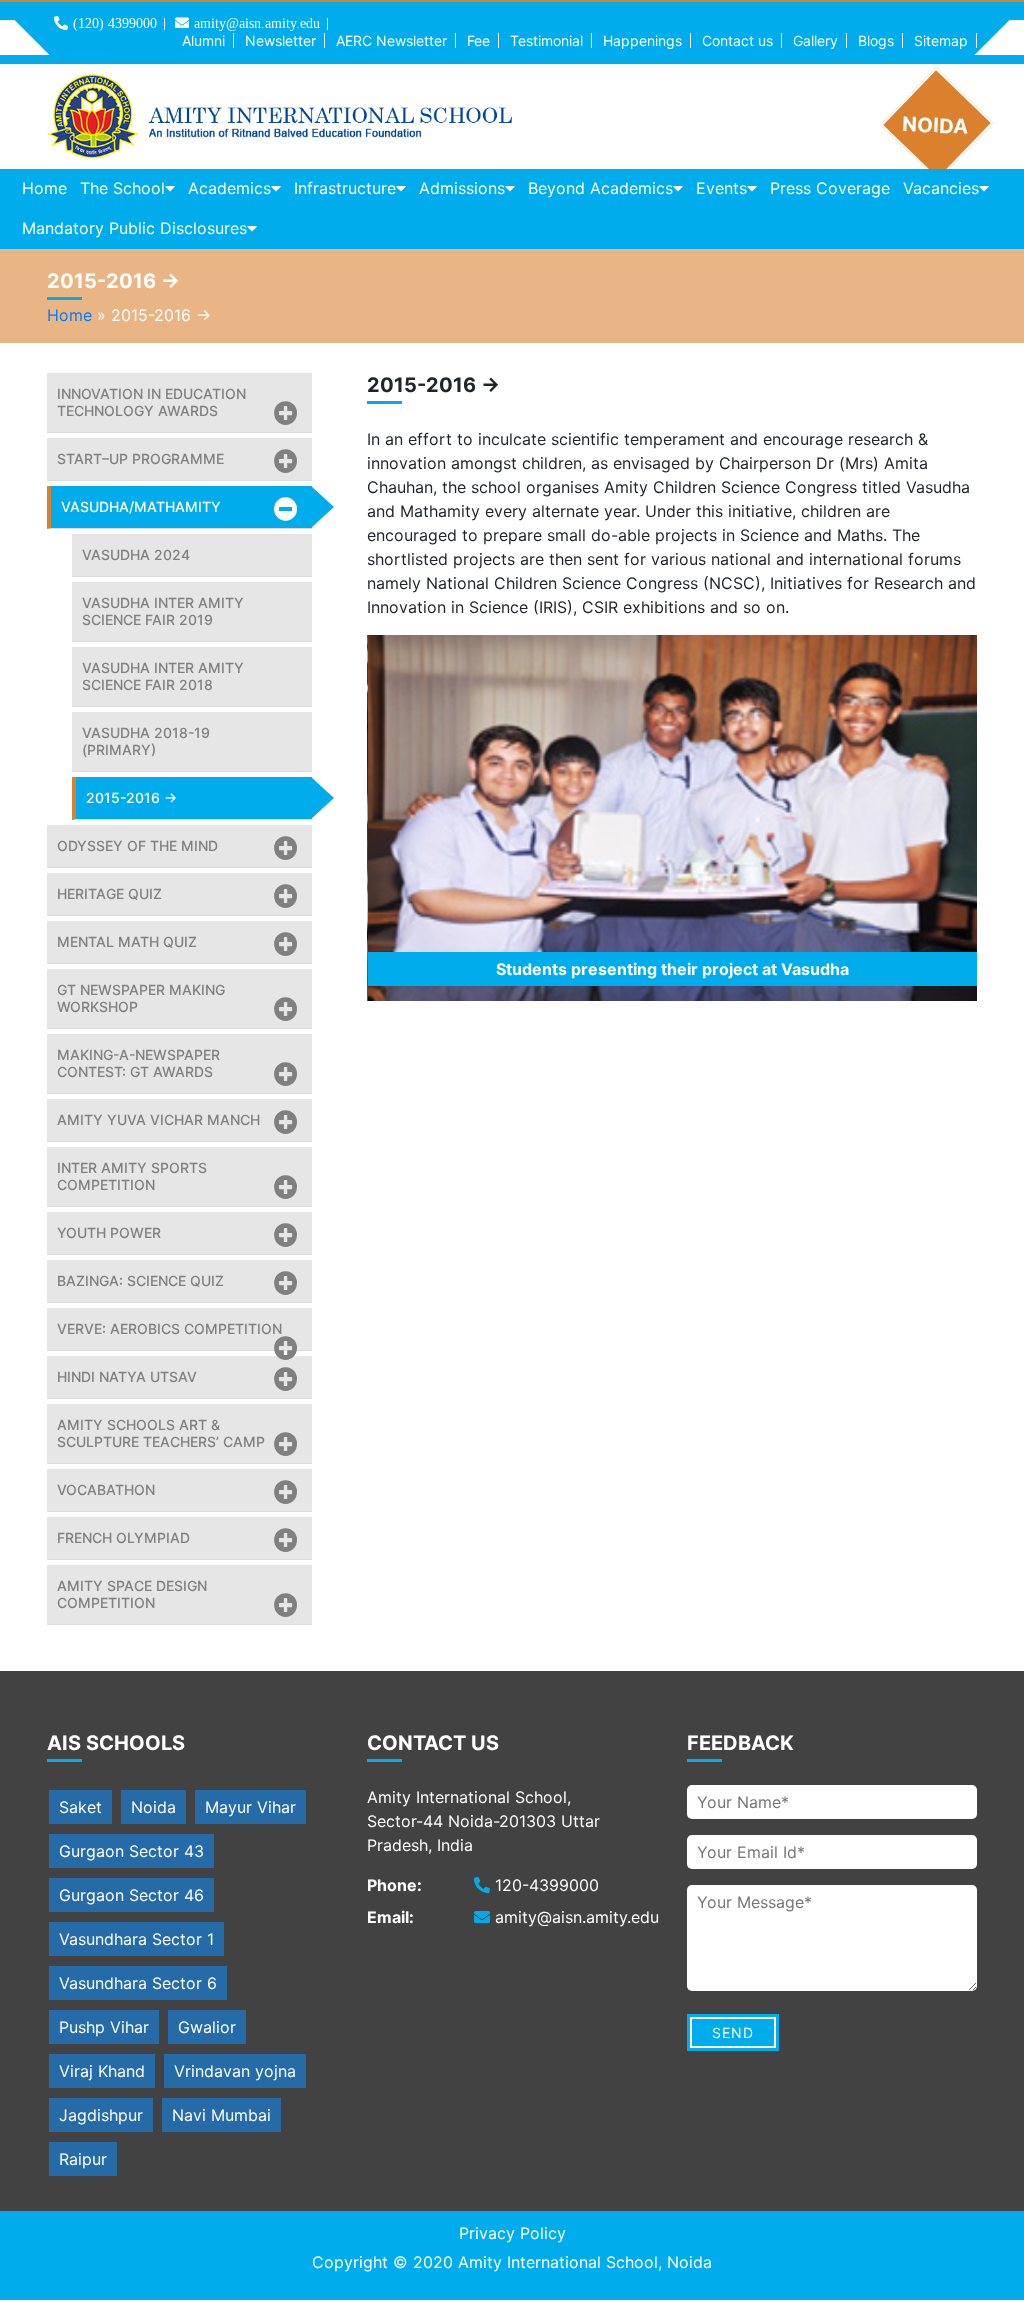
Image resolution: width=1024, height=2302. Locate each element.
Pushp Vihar (104, 2027)
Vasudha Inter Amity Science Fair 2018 (163, 676)
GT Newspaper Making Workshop (141, 998)
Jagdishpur (101, 2115)
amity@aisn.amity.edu (257, 23)
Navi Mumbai (221, 2115)
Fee (478, 40)
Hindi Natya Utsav (127, 1376)
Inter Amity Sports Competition (132, 1176)
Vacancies (941, 188)
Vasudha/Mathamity (141, 506)
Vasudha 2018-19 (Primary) (146, 741)
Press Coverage (830, 188)
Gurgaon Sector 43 (131, 1851)
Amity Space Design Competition (132, 1594)
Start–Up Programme (140, 458)
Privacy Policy (512, 2233)
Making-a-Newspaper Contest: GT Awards (138, 1063)
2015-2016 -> (131, 797)
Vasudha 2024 (136, 554)
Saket (80, 1807)
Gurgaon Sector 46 (131, 1895)
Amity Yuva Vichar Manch (158, 1119)
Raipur (83, 2159)
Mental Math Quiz (127, 941)
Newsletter (280, 40)
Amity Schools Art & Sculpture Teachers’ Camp (161, 1433)
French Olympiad (123, 1537)
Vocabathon (106, 1489)
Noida (153, 1807)
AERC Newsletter (391, 40)
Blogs (876, 40)
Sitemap (941, 40)
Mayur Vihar (250, 1807)
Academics (229, 188)
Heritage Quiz (109, 893)
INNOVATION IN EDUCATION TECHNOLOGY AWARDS (151, 402)
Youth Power (109, 1232)
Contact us (737, 40)
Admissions (462, 188)
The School (122, 188)
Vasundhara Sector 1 (136, 1939)
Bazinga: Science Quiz (140, 1280)
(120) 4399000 (115, 23)
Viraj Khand (102, 2071)
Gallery (815, 40)
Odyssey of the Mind (137, 845)
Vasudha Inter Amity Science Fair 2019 (163, 611)
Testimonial (546, 40)
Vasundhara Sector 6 (138, 1983)
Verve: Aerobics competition (169, 1328)
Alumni (203, 40)
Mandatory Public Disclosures (134, 228)
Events (721, 188)
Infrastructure (345, 188)
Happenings (642, 40)
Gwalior (207, 2027)
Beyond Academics (600, 188)
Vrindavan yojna (235, 2071)
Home (44, 188)
